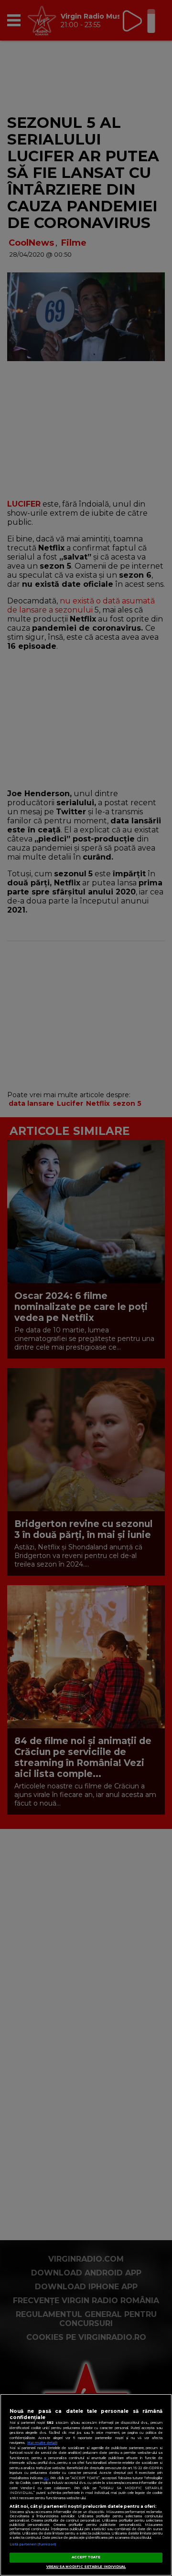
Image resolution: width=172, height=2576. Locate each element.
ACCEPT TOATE (86, 2557)
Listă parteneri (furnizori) (33, 2544)
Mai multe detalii (42, 2443)
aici (46, 2478)
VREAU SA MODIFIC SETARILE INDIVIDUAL (86, 2567)
